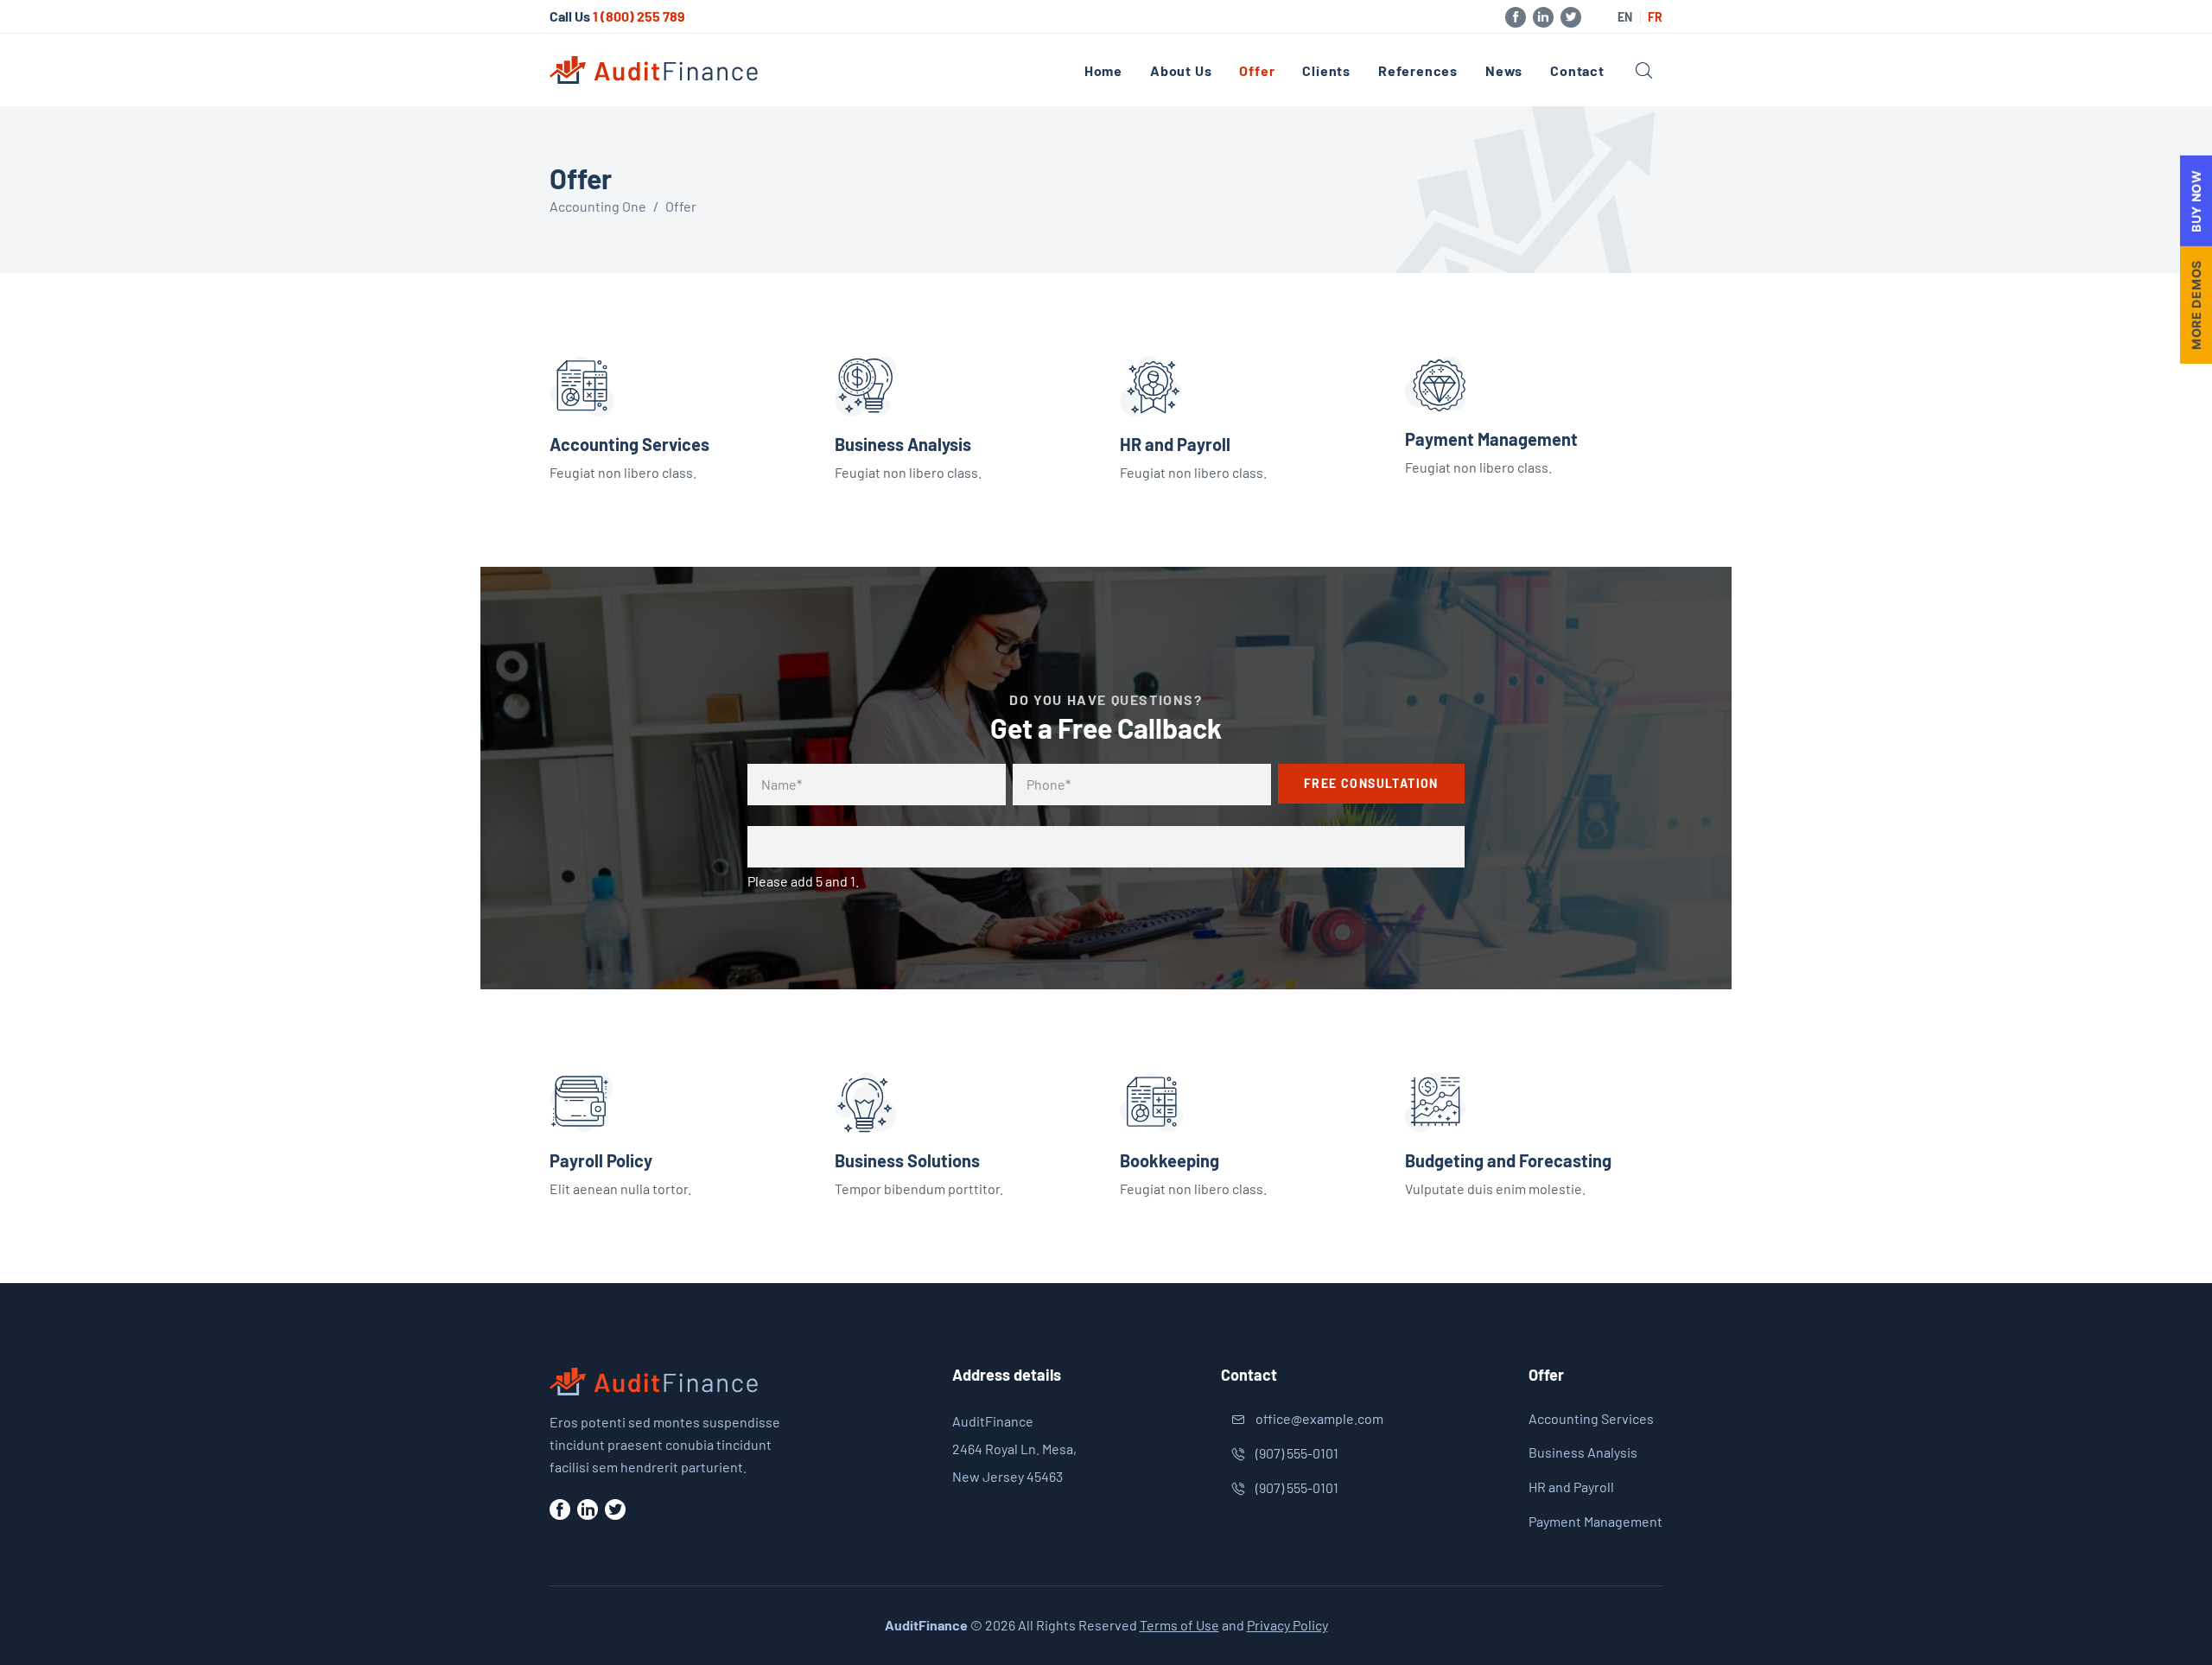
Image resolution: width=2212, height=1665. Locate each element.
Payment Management (1491, 439)
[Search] (1644, 70)
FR (1655, 17)
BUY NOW (2196, 201)
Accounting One (598, 206)
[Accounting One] (655, 70)
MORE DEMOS (2196, 305)
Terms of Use (1179, 1625)
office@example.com (1319, 1418)
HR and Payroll (1175, 444)
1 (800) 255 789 (639, 16)
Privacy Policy (1287, 1625)
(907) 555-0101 (1297, 1453)
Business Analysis (903, 444)
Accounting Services (629, 444)
